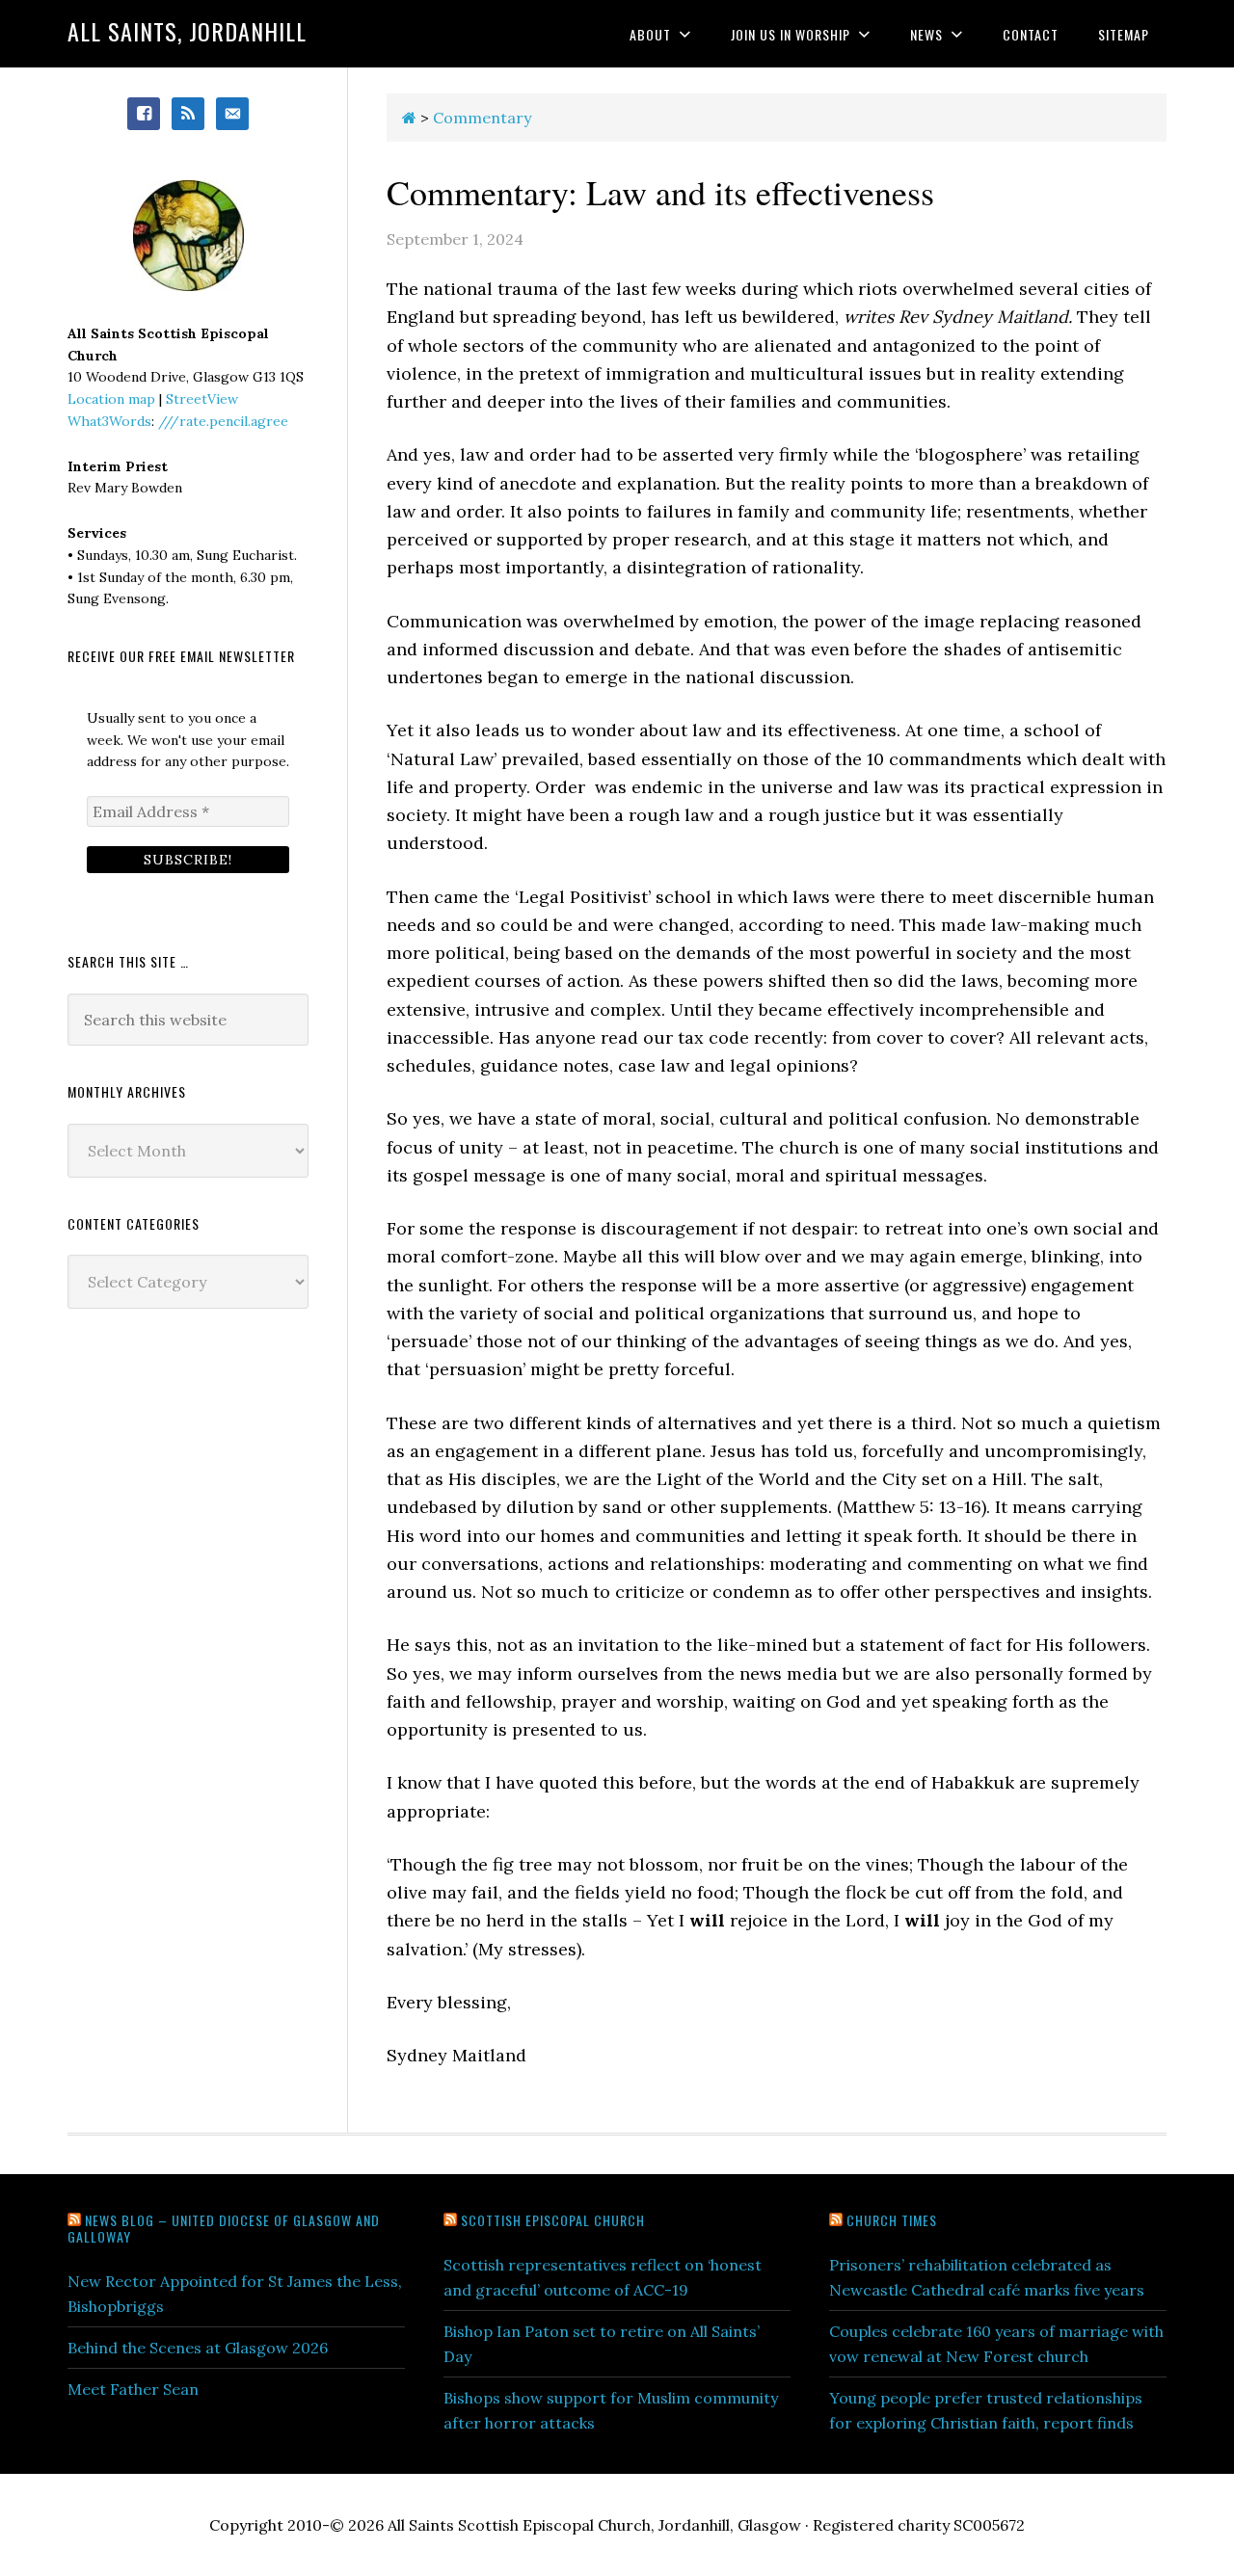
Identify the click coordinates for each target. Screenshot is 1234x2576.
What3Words (109, 421)
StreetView (202, 399)
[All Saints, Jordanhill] (409, 118)
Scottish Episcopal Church (553, 2220)
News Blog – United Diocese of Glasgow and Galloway (224, 2228)
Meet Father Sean (133, 2389)
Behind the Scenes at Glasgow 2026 (198, 2348)
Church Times (892, 2220)
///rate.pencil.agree (223, 421)
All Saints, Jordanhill (187, 31)
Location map (111, 399)
